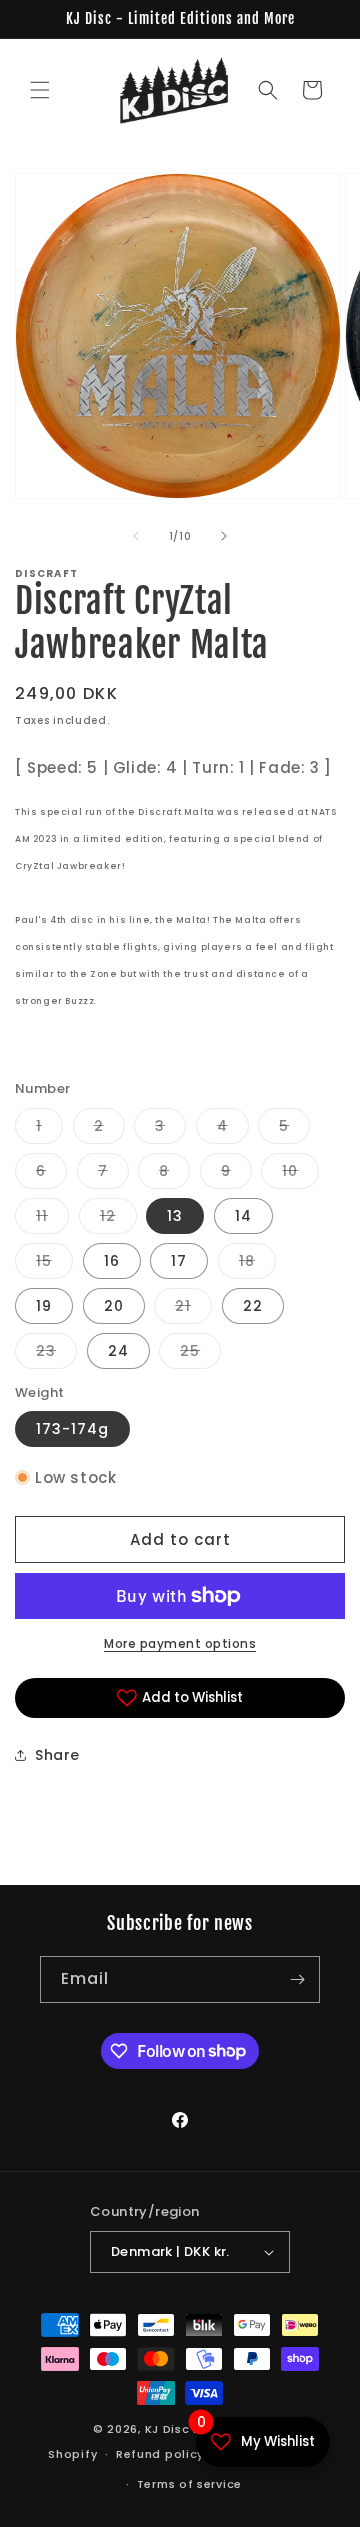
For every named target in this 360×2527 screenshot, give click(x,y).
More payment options (180, 1643)
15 (54, 1264)
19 (44, 1306)
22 (253, 1306)
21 (193, 1309)
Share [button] (57, 1755)
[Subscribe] (297, 1979)
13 (175, 1216)
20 (114, 1306)
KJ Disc (167, 2429)
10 (300, 1174)
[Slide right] (224, 536)
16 (112, 1261)
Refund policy (160, 2454)
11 (52, 1219)
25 (200, 1354)
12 (118, 1219)
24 (118, 1351)
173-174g (72, 1429)
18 (257, 1264)
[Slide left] (136, 536)
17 (179, 1261)
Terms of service (189, 2484)
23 (56, 1354)
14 (243, 1216)
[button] (40, 90)
